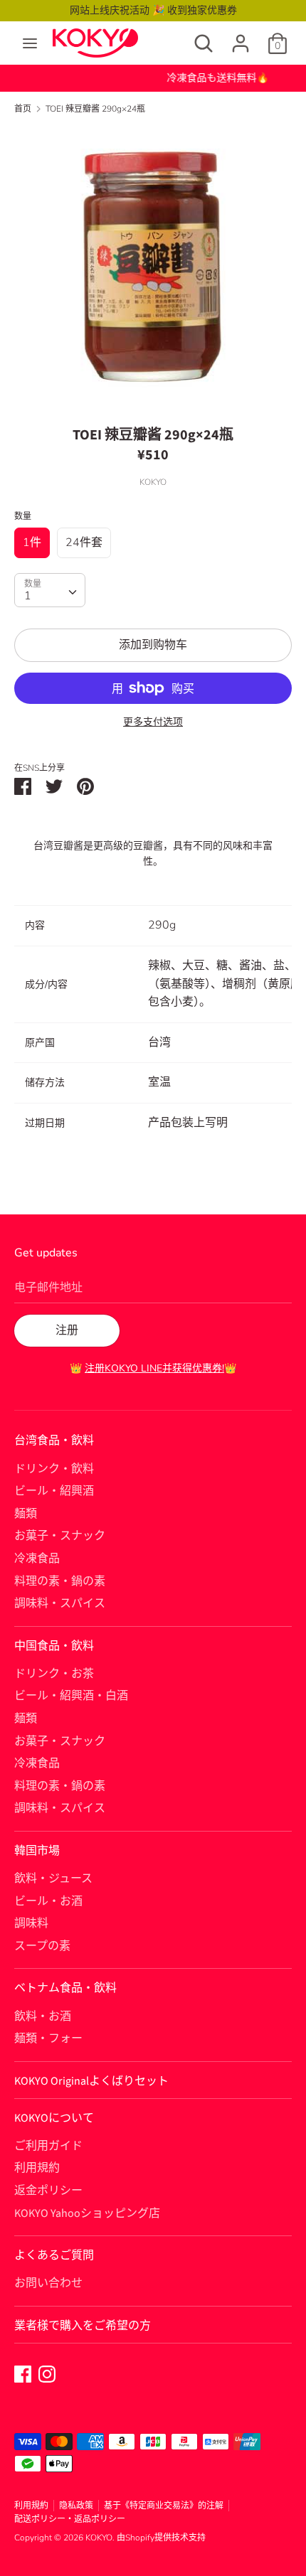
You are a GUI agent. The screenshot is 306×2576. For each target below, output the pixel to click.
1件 (32, 543)
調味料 (31, 1923)
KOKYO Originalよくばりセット (91, 2081)
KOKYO (99, 2538)
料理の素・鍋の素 (60, 1581)
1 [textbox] (28, 596)
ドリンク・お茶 (54, 1674)
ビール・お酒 (48, 1901)
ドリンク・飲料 (54, 1469)
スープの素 (42, 1946)
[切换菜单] (30, 43)
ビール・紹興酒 (54, 1491)
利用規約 (37, 2168)
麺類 (26, 1514)
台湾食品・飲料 (54, 1441)
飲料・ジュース (53, 1878)
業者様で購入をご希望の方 (83, 2326)
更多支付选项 (153, 722)
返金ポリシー (48, 2191)
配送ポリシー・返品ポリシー (70, 2519)
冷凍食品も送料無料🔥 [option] (153, 78)
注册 (67, 1330)
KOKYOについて (54, 2118)
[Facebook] (23, 2373)
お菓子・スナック (60, 1536)
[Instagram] (47, 2373)
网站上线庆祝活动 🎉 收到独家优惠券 (153, 10)
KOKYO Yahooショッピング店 (87, 2213)
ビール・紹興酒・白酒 (71, 1696)
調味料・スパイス (60, 1603)
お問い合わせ (48, 2283)
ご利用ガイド (48, 2146)
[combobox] (50, 590)
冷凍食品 (37, 1559)
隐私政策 (76, 2506)
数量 (23, 516)
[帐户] (241, 38)
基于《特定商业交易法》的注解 (164, 2506)
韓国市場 (37, 1851)
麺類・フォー (48, 2038)
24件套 (84, 543)
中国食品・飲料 (54, 1646)
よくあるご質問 (54, 2255)
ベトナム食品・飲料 (65, 1988)
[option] (153, 265)
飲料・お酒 (43, 2016)
